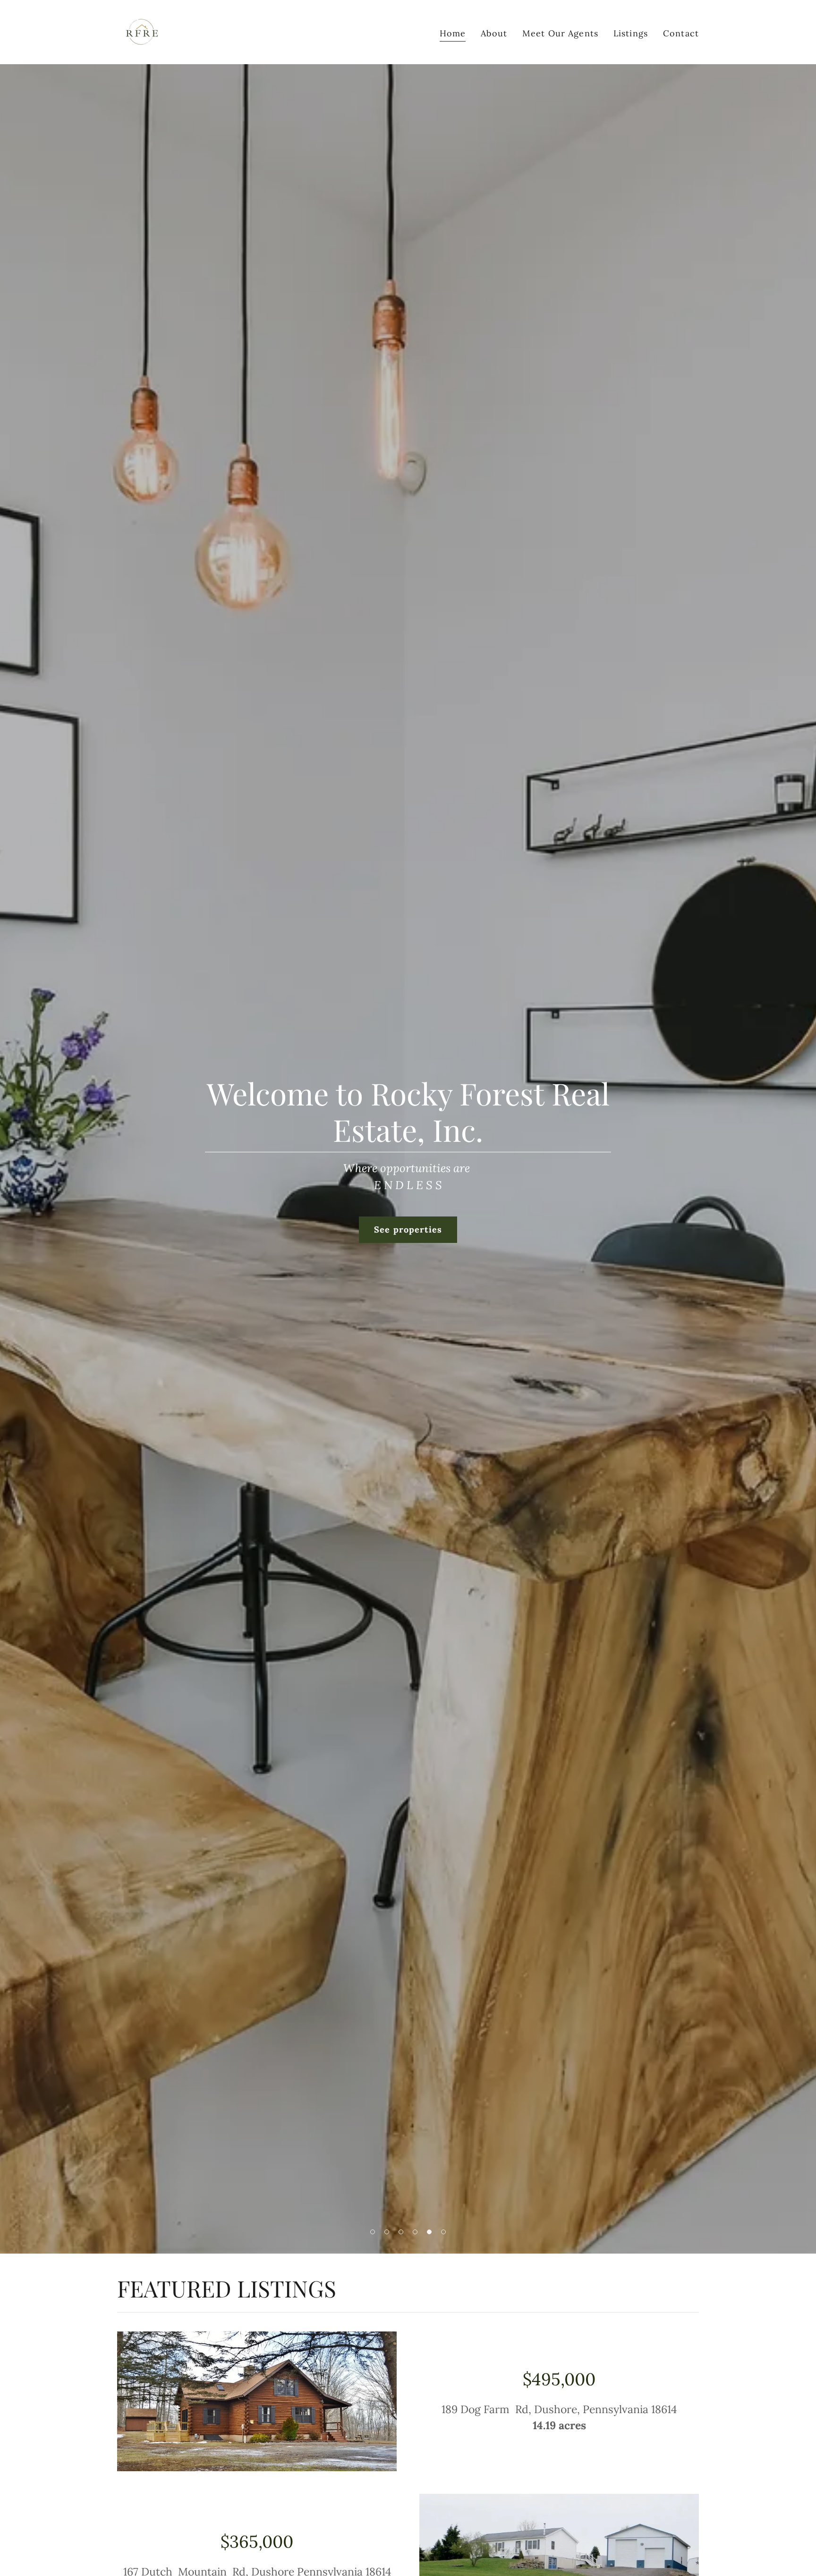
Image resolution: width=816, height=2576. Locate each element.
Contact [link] (681, 33)
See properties (408, 1229)
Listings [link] (631, 33)
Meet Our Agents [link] (560, 33)
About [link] (494, 33)
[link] (142, 31)
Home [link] (453, 33)
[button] (373, 2232)
